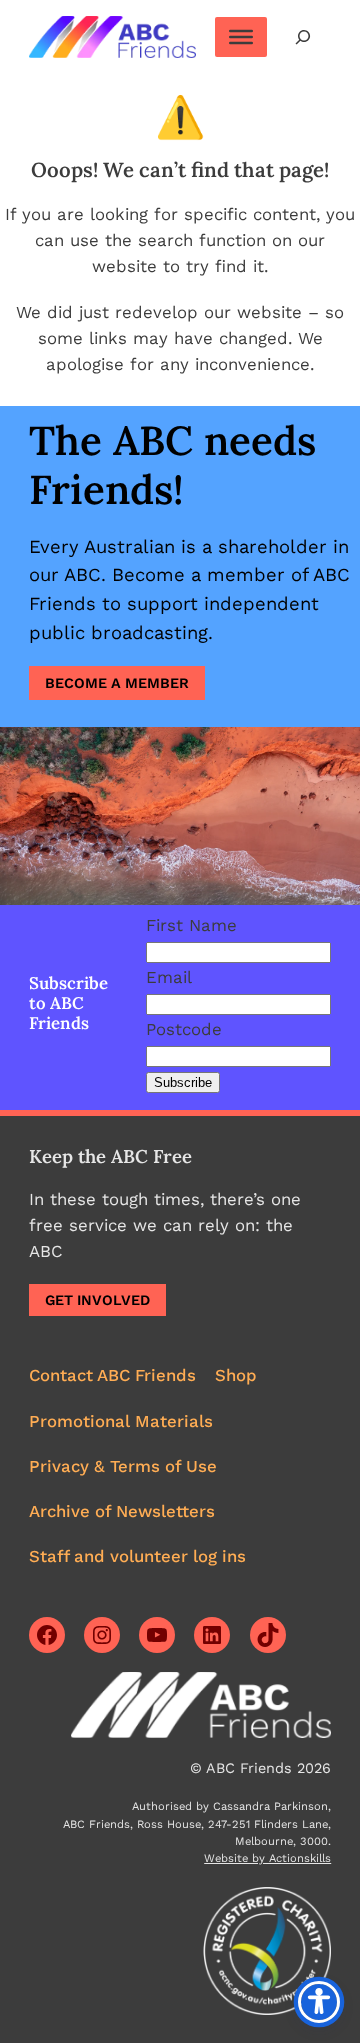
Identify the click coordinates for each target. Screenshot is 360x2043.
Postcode (184, 1029)
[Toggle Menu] (241, 37)
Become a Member (117, 683)
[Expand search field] (303, 36)
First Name (191, 925)
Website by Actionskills (267, 1858)
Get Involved (97, 1300)
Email (169, 977)
